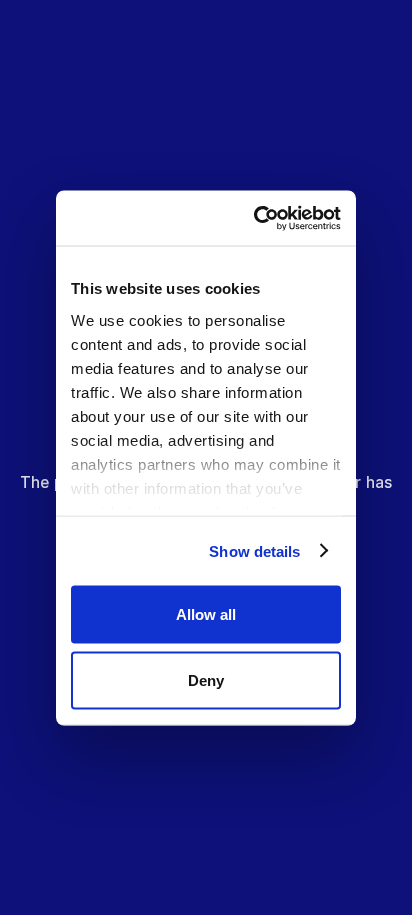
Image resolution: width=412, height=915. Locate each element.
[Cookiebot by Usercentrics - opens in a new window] (265, 218)
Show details (254, 550)
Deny (206, 679)
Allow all (206, 614)
